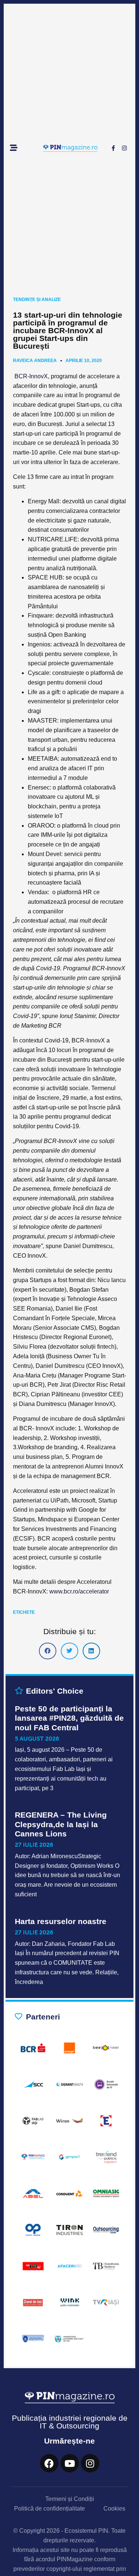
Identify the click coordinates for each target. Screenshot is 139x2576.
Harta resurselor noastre (61, 1921)
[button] (48, 1651)
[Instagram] (124, 148)
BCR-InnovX (31, 376)
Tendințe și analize (37, 300)
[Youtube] (70, 2463)
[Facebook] (49, 2463)
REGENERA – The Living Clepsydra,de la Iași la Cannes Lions (61, 1824)
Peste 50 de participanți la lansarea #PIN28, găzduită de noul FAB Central (69, 1718)
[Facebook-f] (113, 148)
